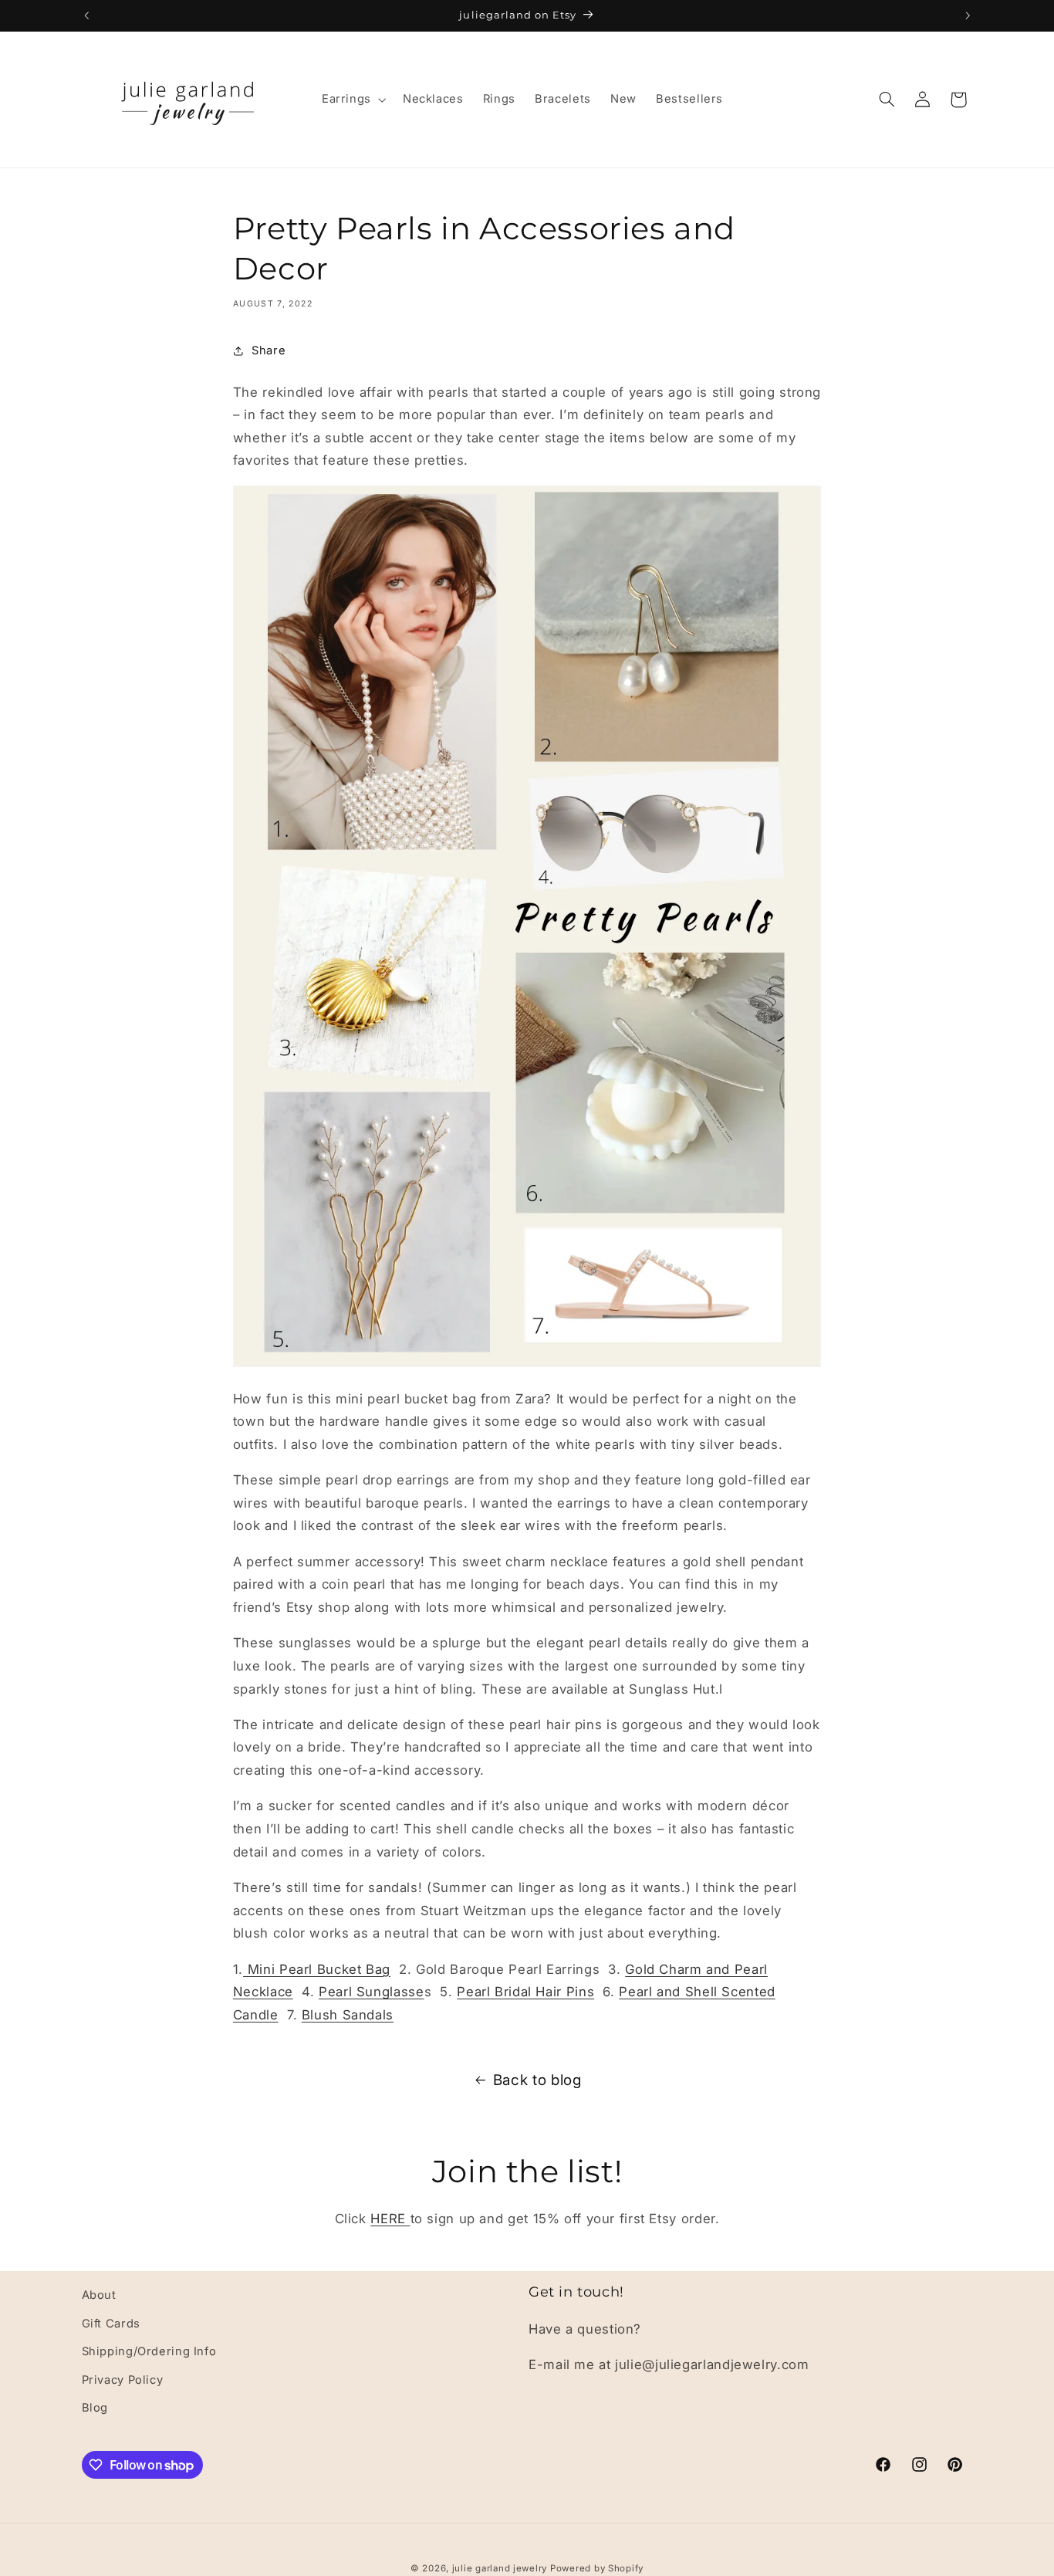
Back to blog (537, 2080)
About (99, 2295)
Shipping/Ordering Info (149, 2351)
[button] (352, 100)
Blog (95, 2407)
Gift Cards (111, 2323)
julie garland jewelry (501, 2568)
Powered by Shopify (597, 2568)
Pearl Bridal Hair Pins (525, 1992)
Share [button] (269, 350)
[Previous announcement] (86, 15)
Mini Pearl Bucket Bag (317, 1969)
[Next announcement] (968, 15)
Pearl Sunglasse (371, 1992)
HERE (390, 2219)
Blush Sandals (348, 2015)
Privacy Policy (123, 2379)
